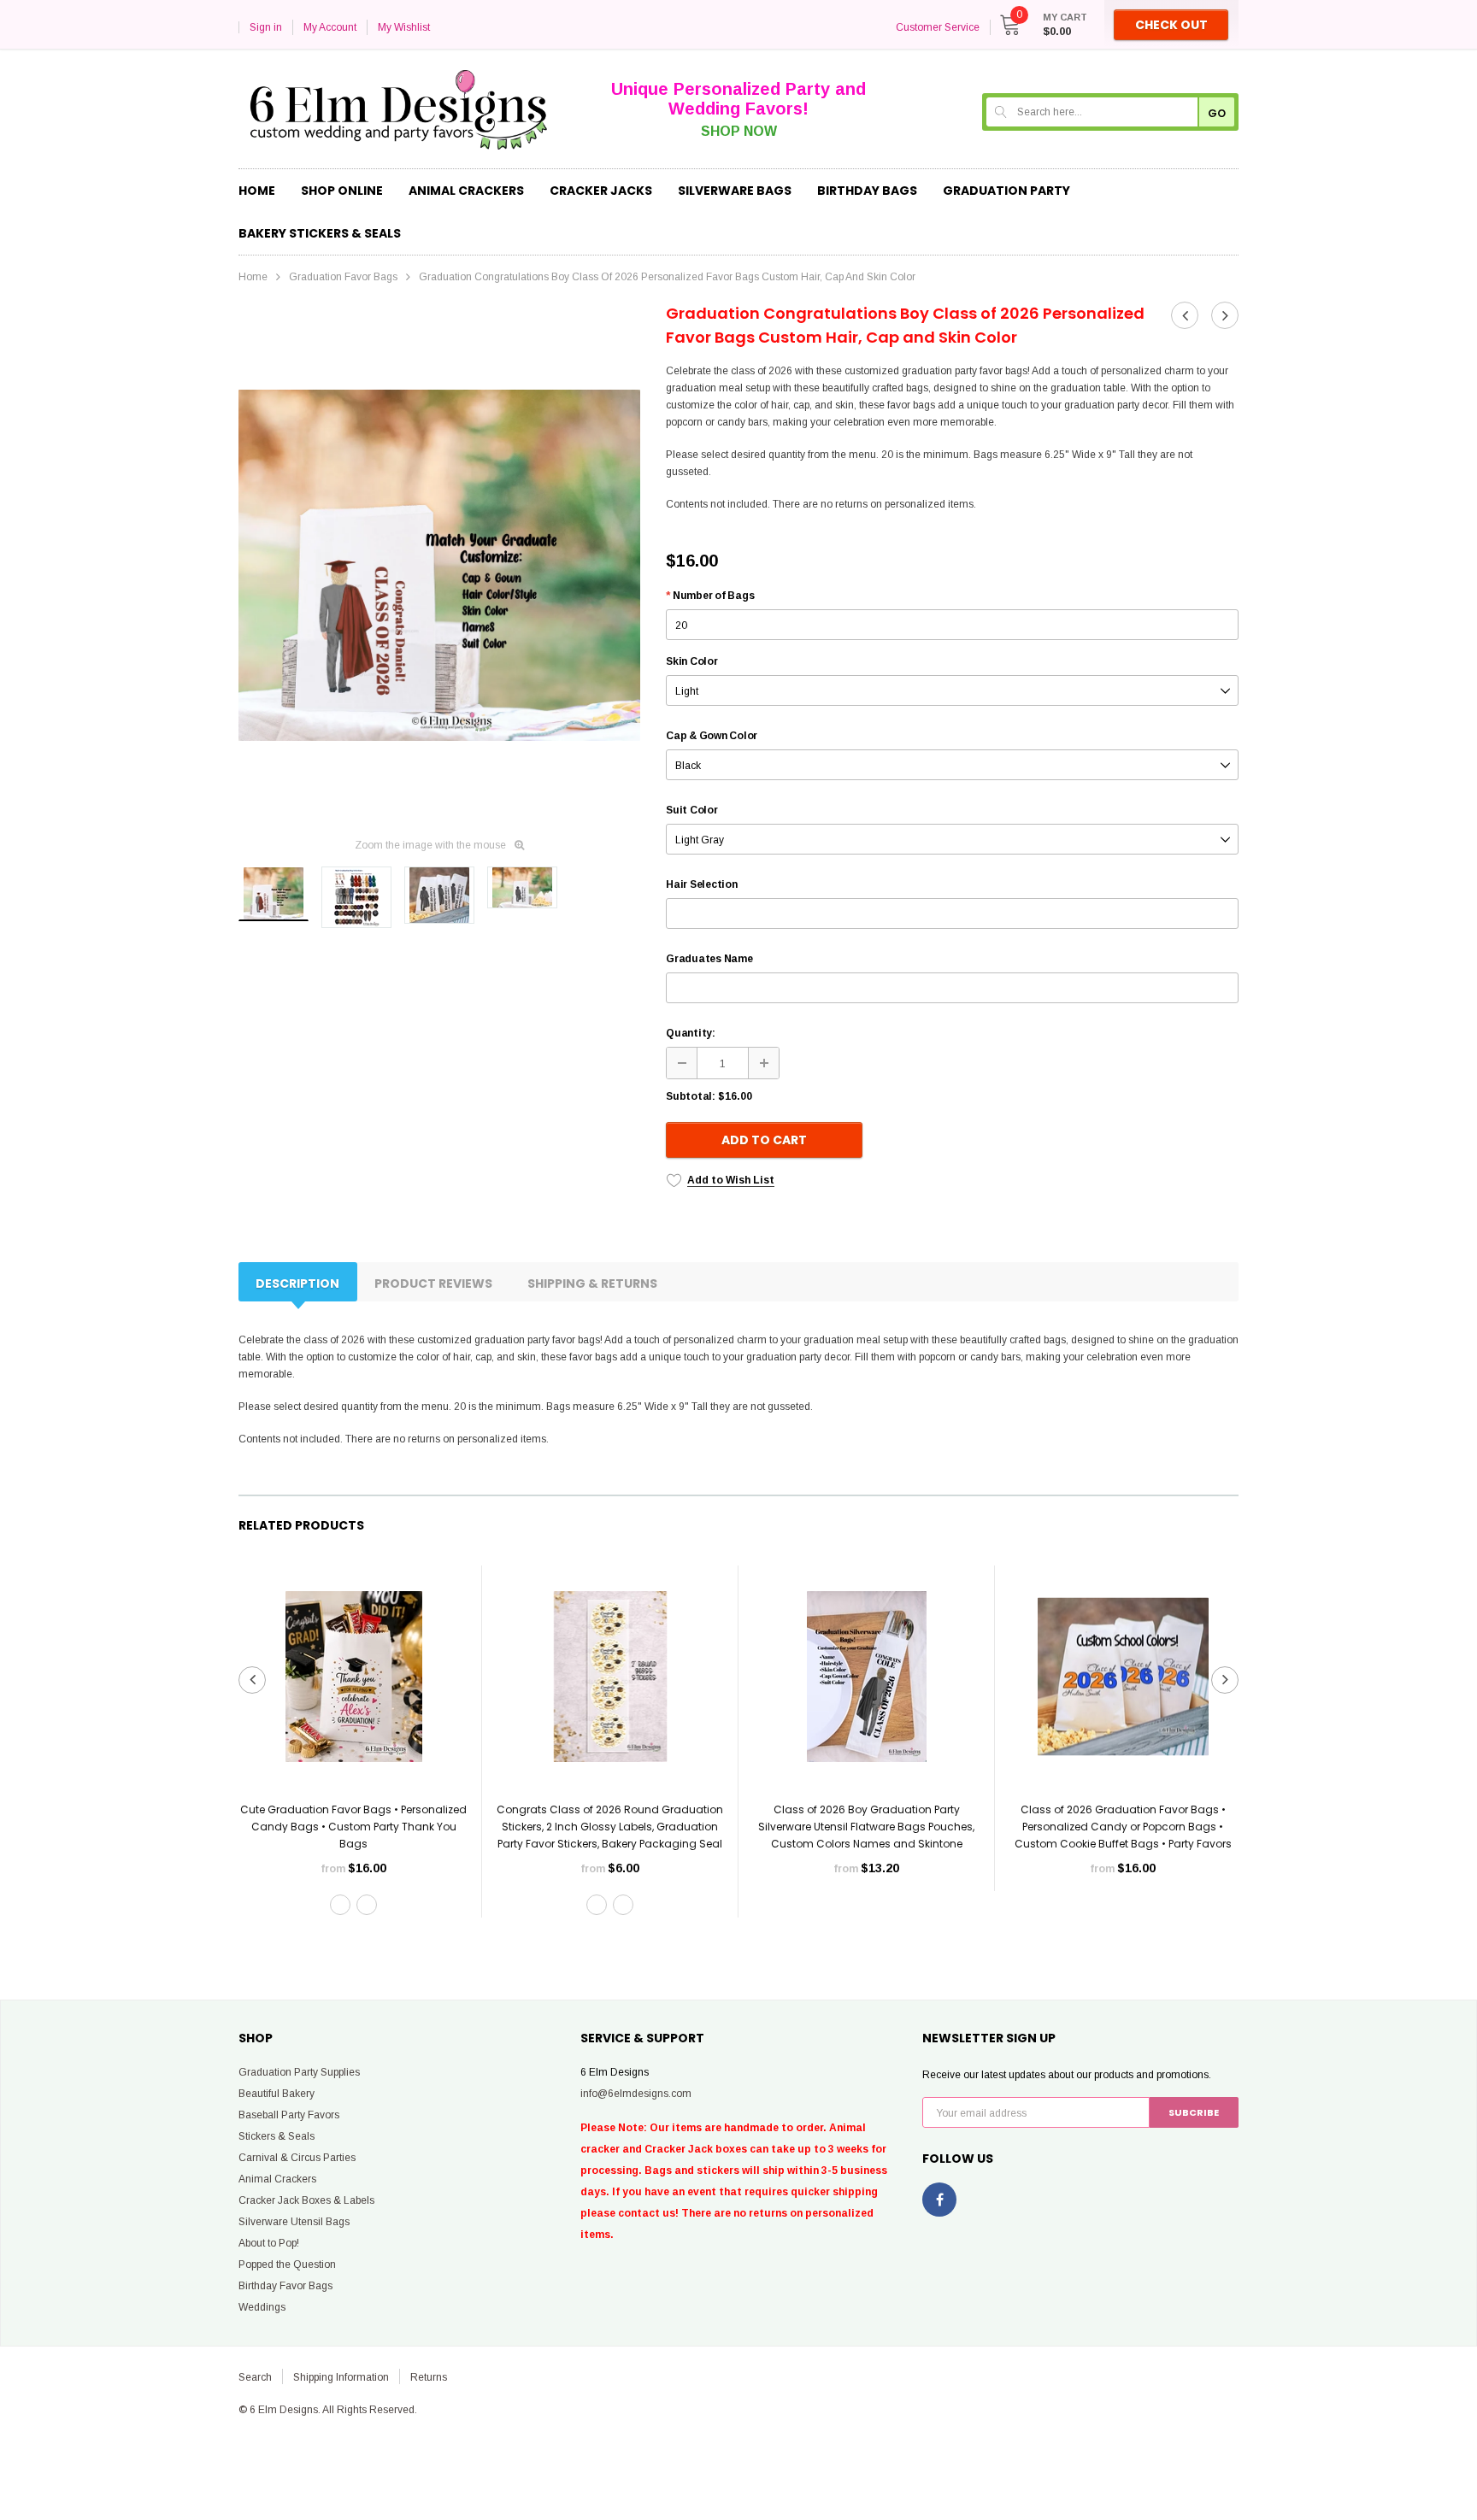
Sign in (266, 27)
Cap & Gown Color (712, 736)
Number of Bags (710, 596)
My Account (330, 27)
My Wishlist (404, 27)
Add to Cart (764, 1140)
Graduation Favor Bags (343, 277)
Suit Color (692, 810)
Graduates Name (709, 959)
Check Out (1171, 25)
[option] (439, 565)
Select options (354, 1946)
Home (253, 277)
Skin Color (692, 661)
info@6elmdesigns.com (636, 2094)
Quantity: (691, 1033)
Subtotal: (691, 1096)
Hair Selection (702, 884)
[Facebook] (939, 2200)
